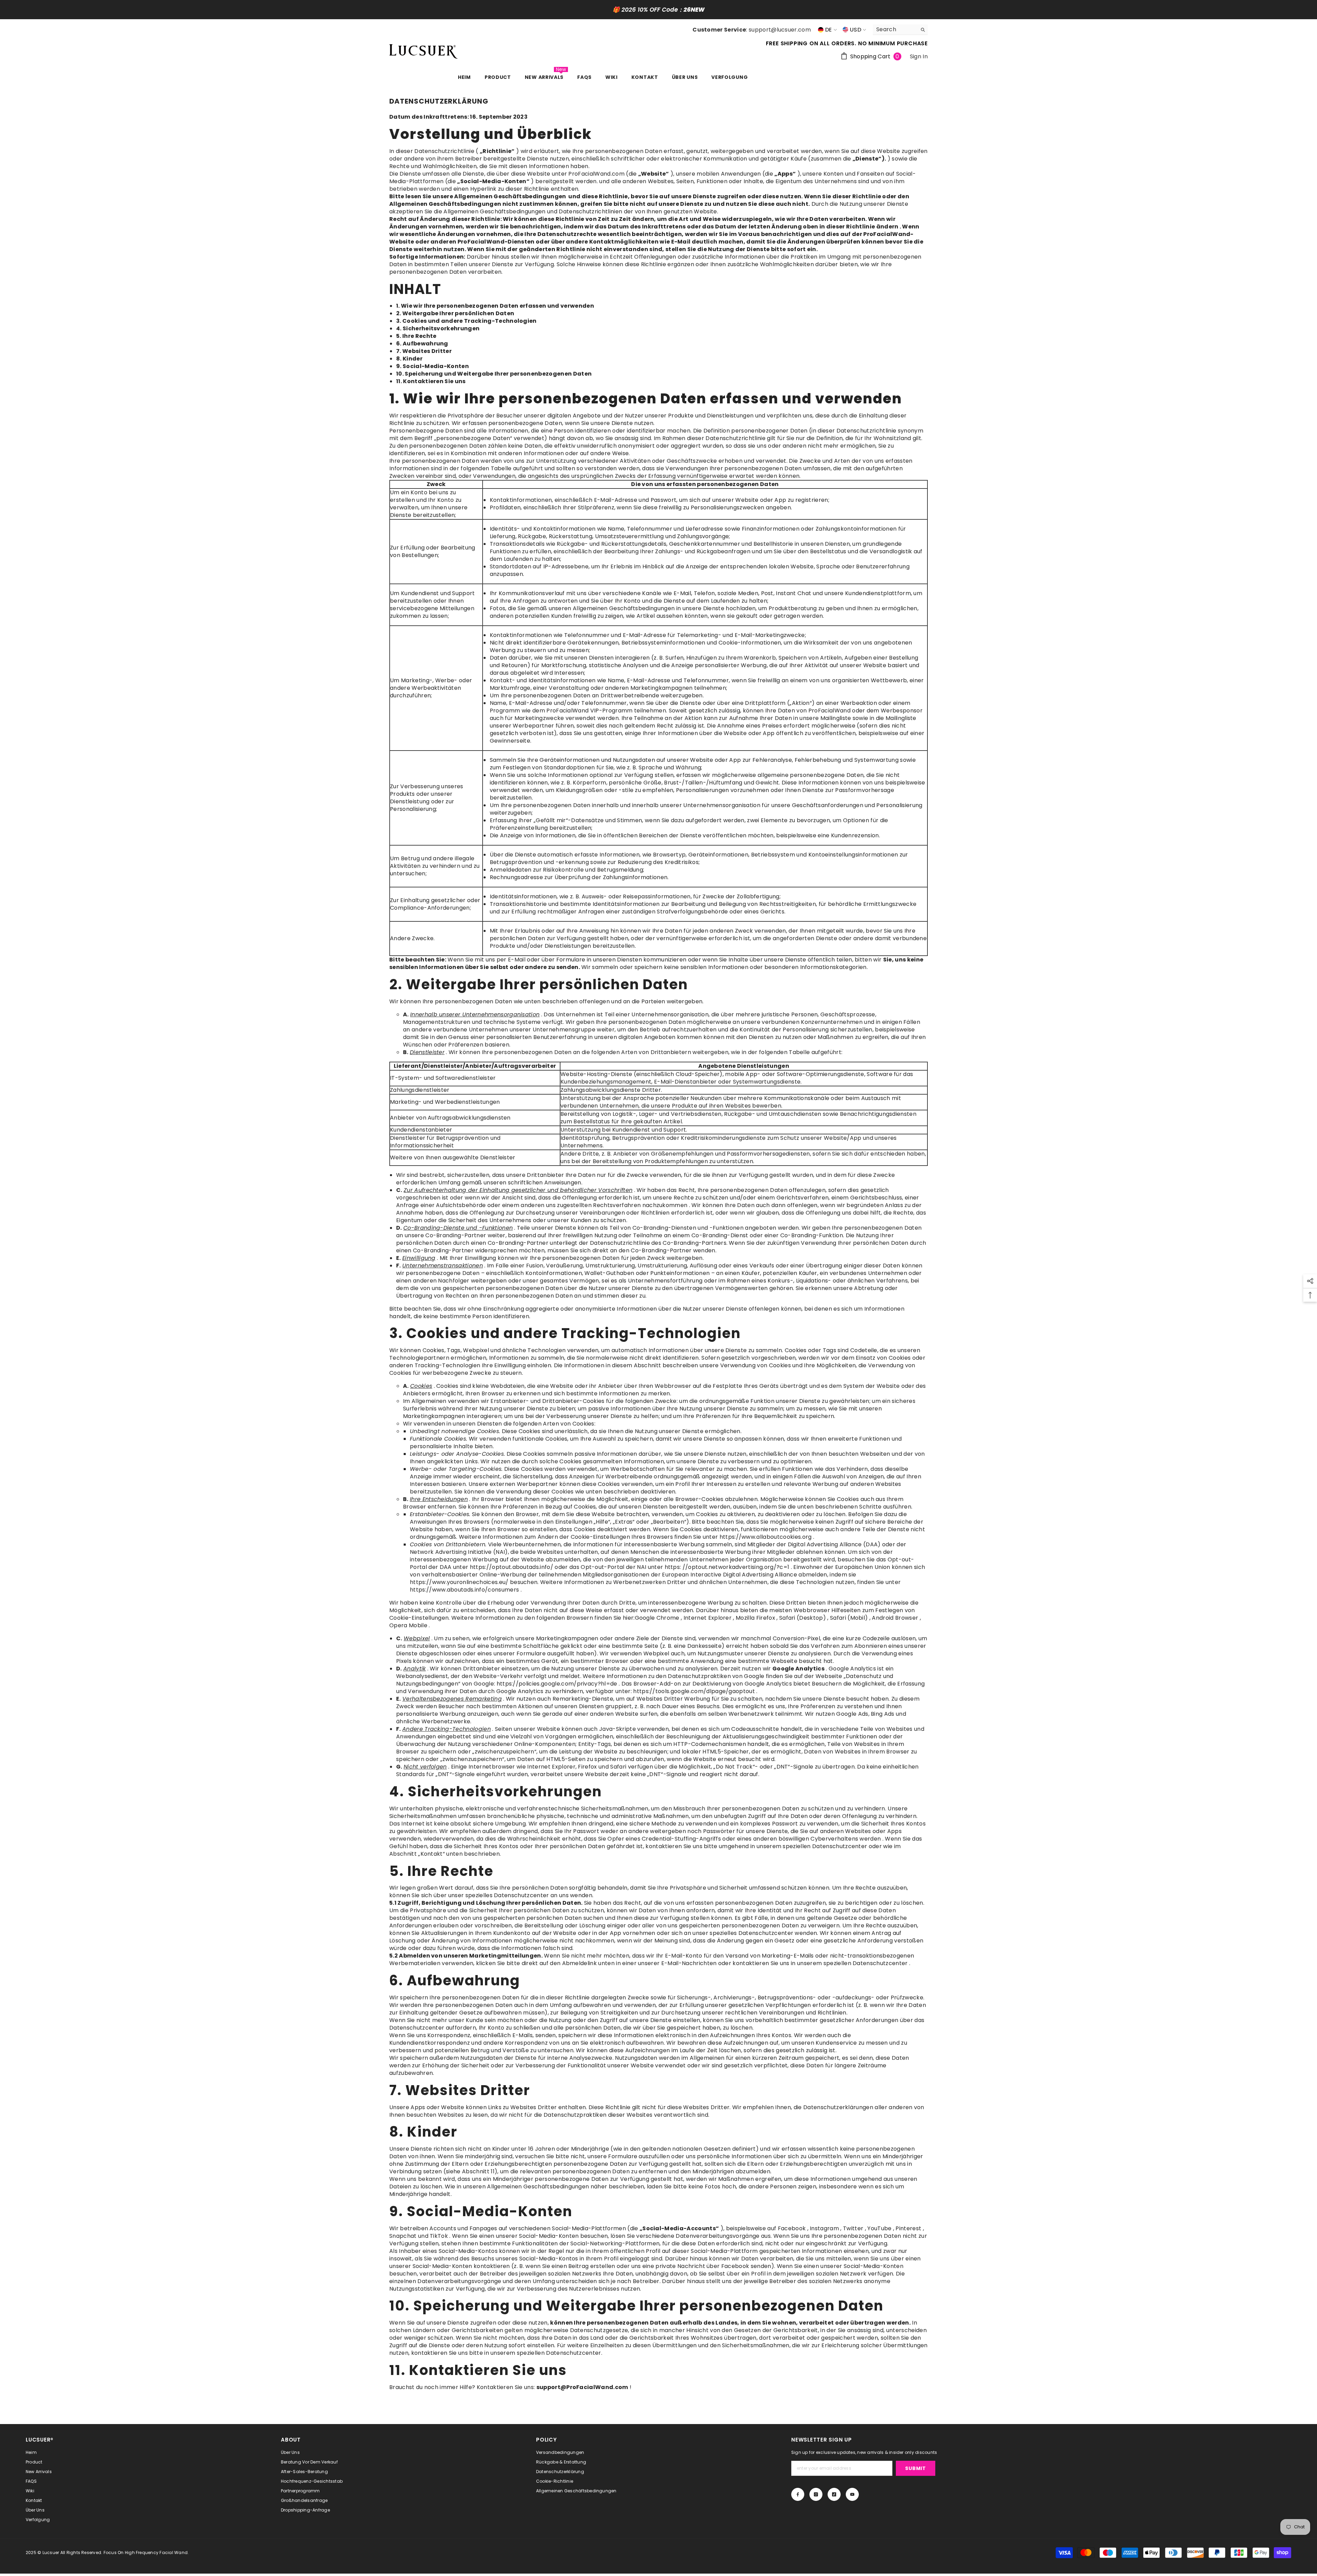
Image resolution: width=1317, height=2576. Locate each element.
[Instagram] (732, 1336)
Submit (739, 1308)
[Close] (820, 1207)
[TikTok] (746, 1336)
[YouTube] (761, 1336)
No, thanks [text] (743, 1352)
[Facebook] (717, 1336)
